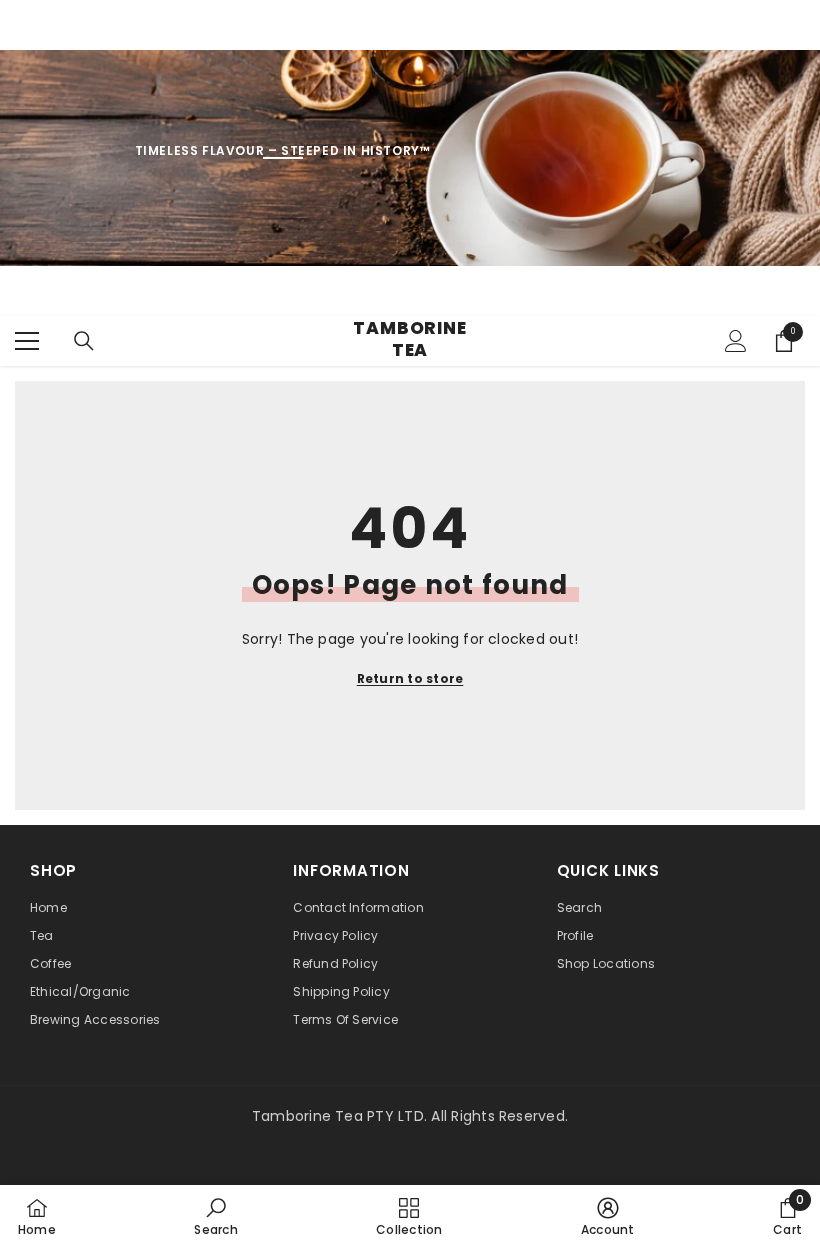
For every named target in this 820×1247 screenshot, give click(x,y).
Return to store (410, 678)
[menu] (27, 341)
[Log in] (736, 341)
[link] (215, 1216)
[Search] (84, 341)
